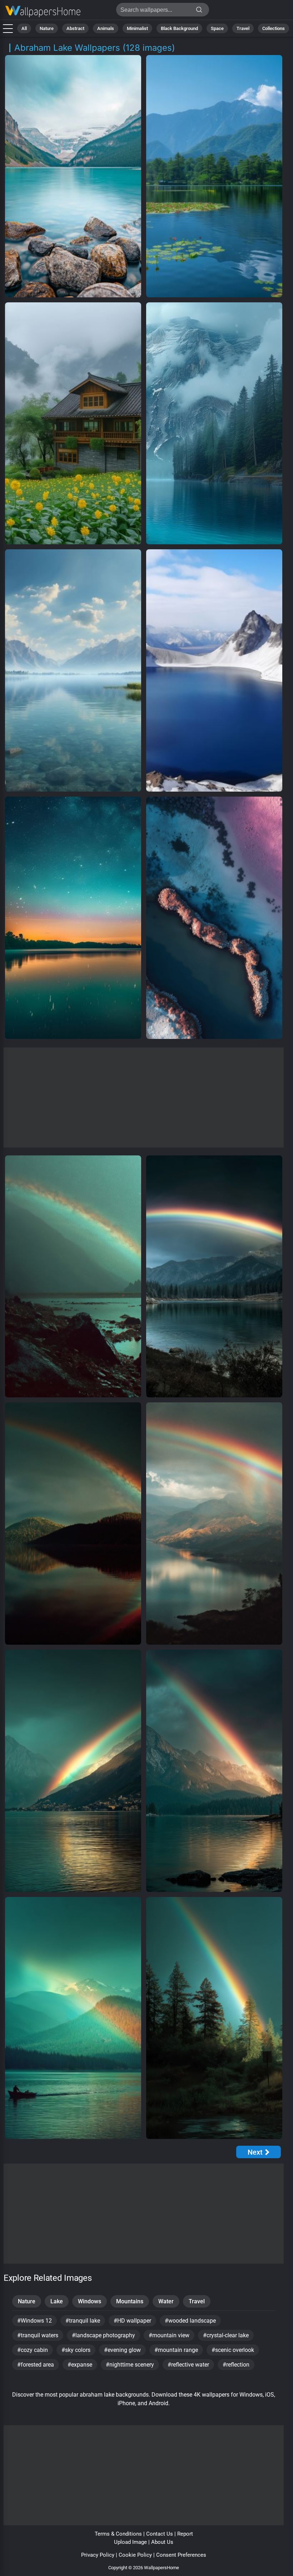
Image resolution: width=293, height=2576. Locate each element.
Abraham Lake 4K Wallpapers (43, 12)
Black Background (179, 28)
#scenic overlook (233, 2350)
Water (166, 2301)
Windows (90, 2301)
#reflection (236, 2365)
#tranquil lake (83, 2321)
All (24, 28)
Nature (47, 28)
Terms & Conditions (118, 2534)
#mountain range (176, 2350)
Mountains (130, 2301)
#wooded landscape (190, 2321)
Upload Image (130, 2542)
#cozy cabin (33, 2350)
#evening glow (122, 2350)
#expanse (80, 2365)
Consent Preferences (181, 2555)
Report (185, 2534)
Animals (106, 28)
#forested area (36, 2365)
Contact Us (160, 2534)
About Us (162, 2542)
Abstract (75, 28)
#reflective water (188, 2365)
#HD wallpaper (132, 2321)
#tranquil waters (38, 2335)
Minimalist (137, 28)
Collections (274, 28)
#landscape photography (103, 2335)
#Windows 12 (34, 2321)
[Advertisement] (144, 1098)
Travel (243, 28)
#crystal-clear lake (226, 2335)
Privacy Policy (98, 2555)
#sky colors (76, 2350)
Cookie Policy (135, 2555)
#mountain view (169, 2335)
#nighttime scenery (130, 2365)
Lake (57, 2301)
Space (217, 28)
